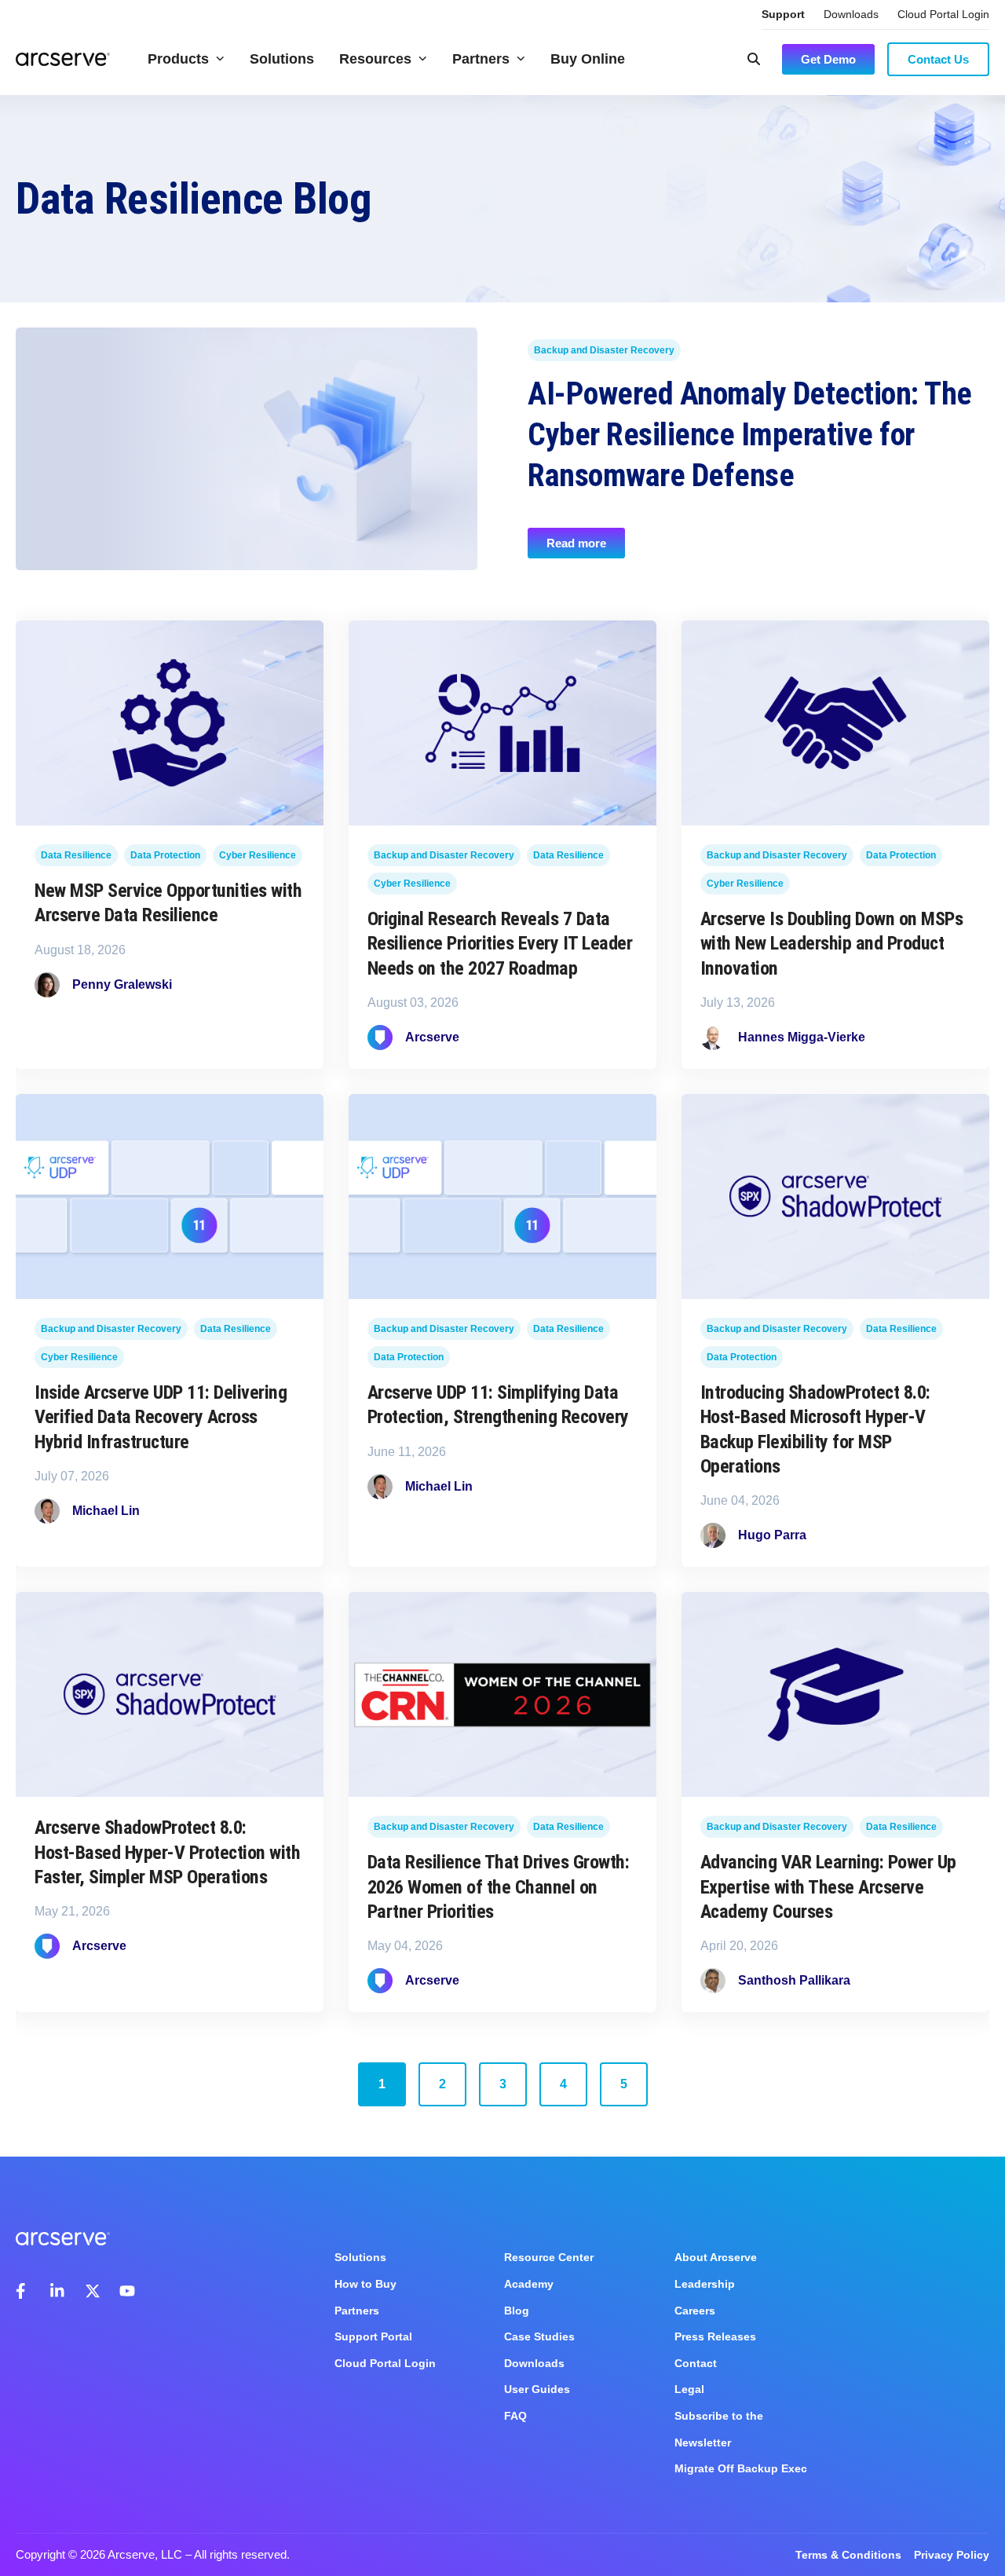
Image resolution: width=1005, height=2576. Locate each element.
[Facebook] (24, 2291)
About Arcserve (716, 2257)
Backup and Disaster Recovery (604, 350)
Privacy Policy (952, 2555)
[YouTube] (127, 2291)
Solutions (282, 59)
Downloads (851, 14)
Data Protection (165, 856)
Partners (481, 59)
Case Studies (539, 2336)
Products (178, 59)
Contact (696, 2363)
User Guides (537, 2389)
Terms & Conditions (848, 2555)
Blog (517, 2311)
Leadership (705, 2284)
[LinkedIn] (58, 2291)
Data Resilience (76, 856)
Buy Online (588, 59)
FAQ (515, 2416)
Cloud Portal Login (943, 14)
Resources (375, 59)
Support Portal (373, 2336)
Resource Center (549, 2257)
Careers (695, 2311)
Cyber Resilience (258, 856)
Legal (689, 2389)
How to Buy (365, 2284)
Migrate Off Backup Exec (741, 2468)
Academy (529, 2284)
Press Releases (715, 2336)
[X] (93, 2291)
